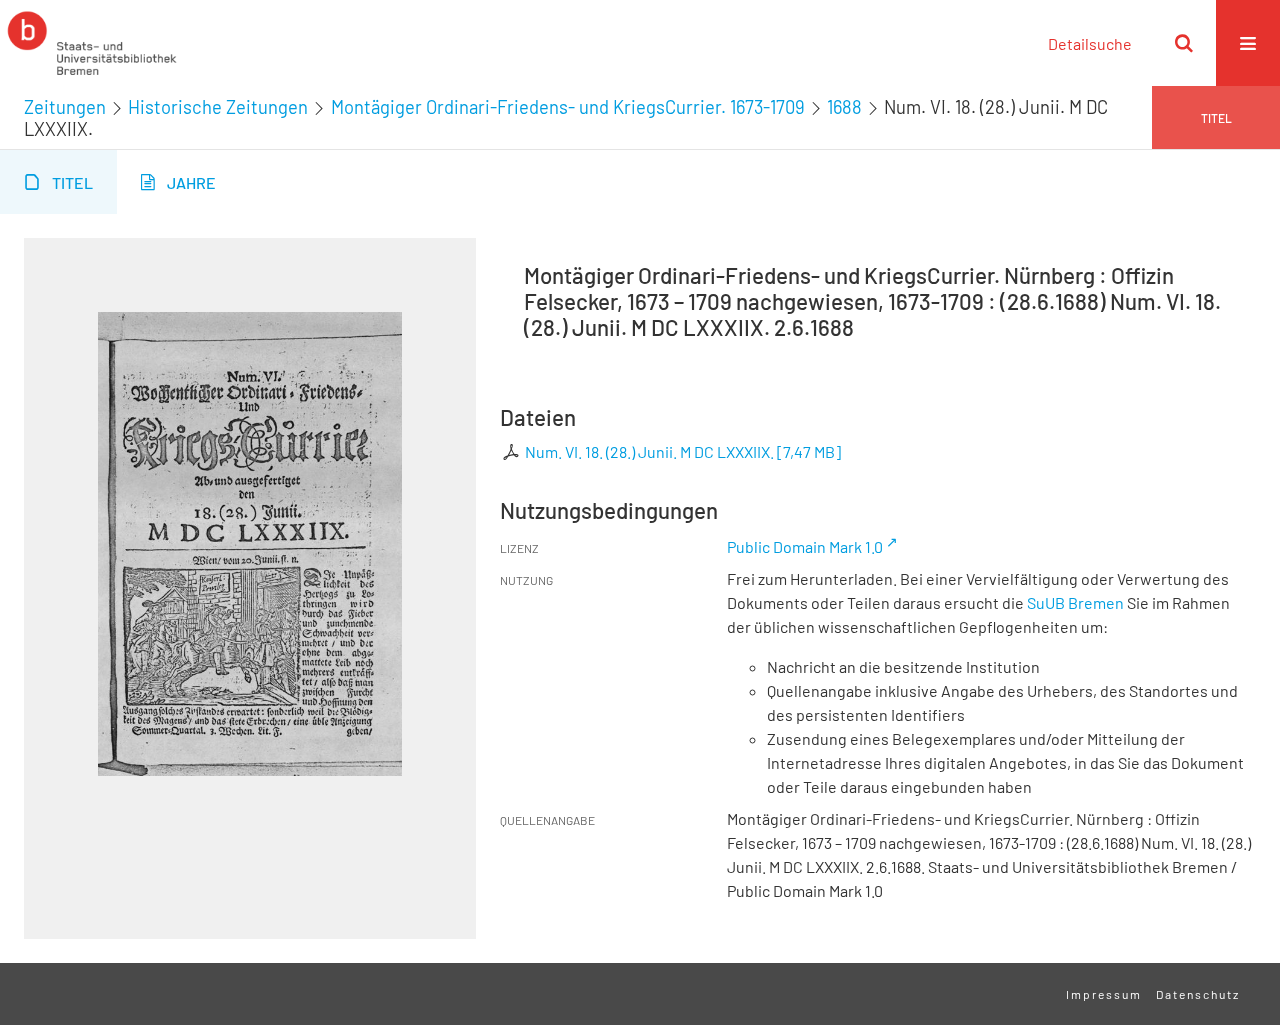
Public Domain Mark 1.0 (805, 546)
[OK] (1184, 43)
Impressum (1104, 994)
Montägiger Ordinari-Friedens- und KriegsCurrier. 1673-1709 (568, 107)
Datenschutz (1198, 994)
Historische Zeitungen (218, 107)
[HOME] (92, 43)
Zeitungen (65, 107)
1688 (844, 107)
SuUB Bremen (1075, 602)
